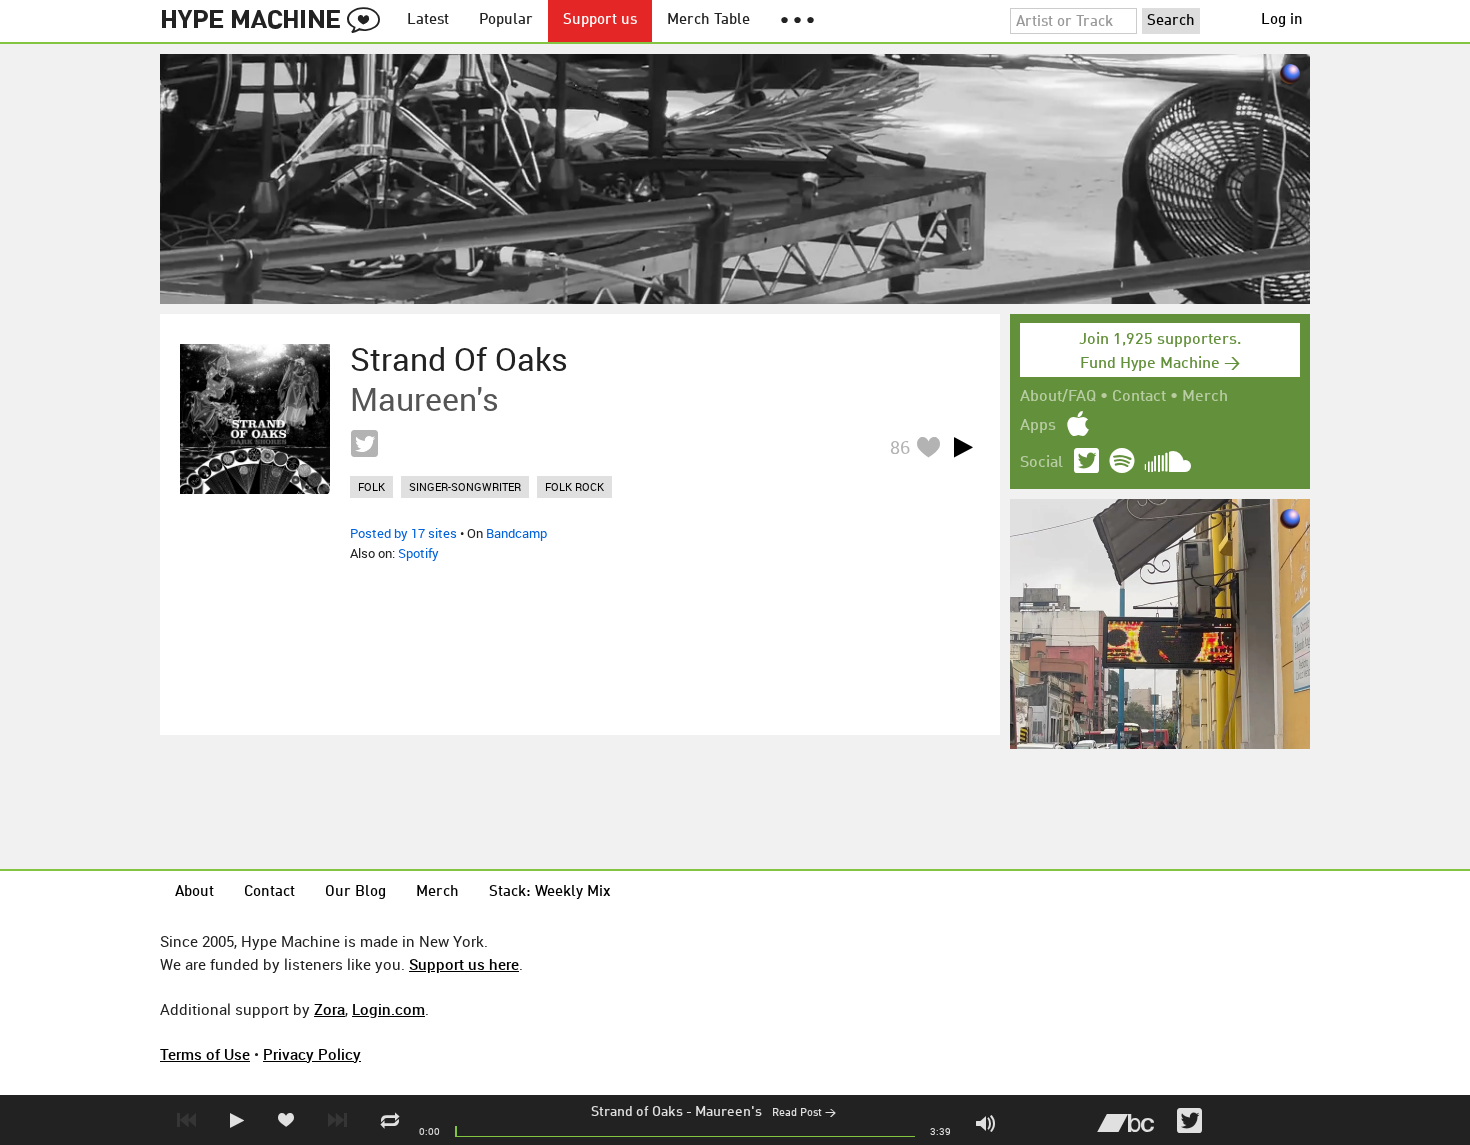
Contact (1139, 397)
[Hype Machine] (276, 21)
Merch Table (708, 20)
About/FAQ (1058, 397)
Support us (600, 20)
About (194, 892)
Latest (428, 20)
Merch (1205, 397)
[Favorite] (928, 446)
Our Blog (355, 892)
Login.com (388, 1009)
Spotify (418, 553)
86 (900, 447)
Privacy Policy (312, 1054)
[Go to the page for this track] (255, 419)
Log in (1282, 20)
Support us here (464, 964)
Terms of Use (205, 1054)
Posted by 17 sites (403, 533)
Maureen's (728, 1112)
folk (371, 486)
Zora (329, 1009)
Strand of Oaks (637, 1112)
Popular (506, 20)
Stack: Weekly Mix (550, 892)
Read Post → (804, 1113)
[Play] (963, 447)
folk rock (574, 486)
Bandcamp (516, 533)
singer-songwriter (465, 486)
